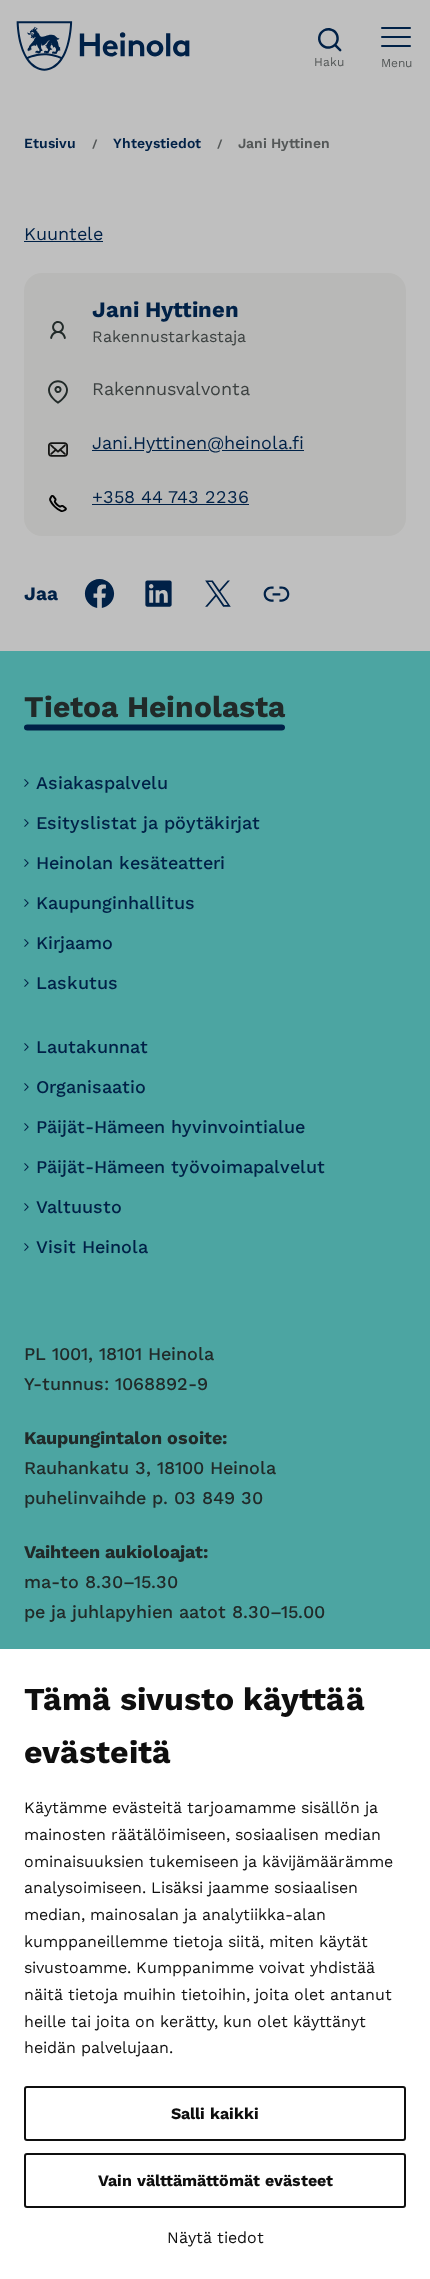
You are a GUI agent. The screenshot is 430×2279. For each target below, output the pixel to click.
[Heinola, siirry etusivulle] (103, 46)
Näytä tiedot (215, 2237)
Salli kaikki (215, 2113)
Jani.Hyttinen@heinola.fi (198, 442)
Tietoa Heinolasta (154, 706)
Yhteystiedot (157, 143)
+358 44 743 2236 (170, 496)
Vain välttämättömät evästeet (215, 2180)
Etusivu (50, 143)
